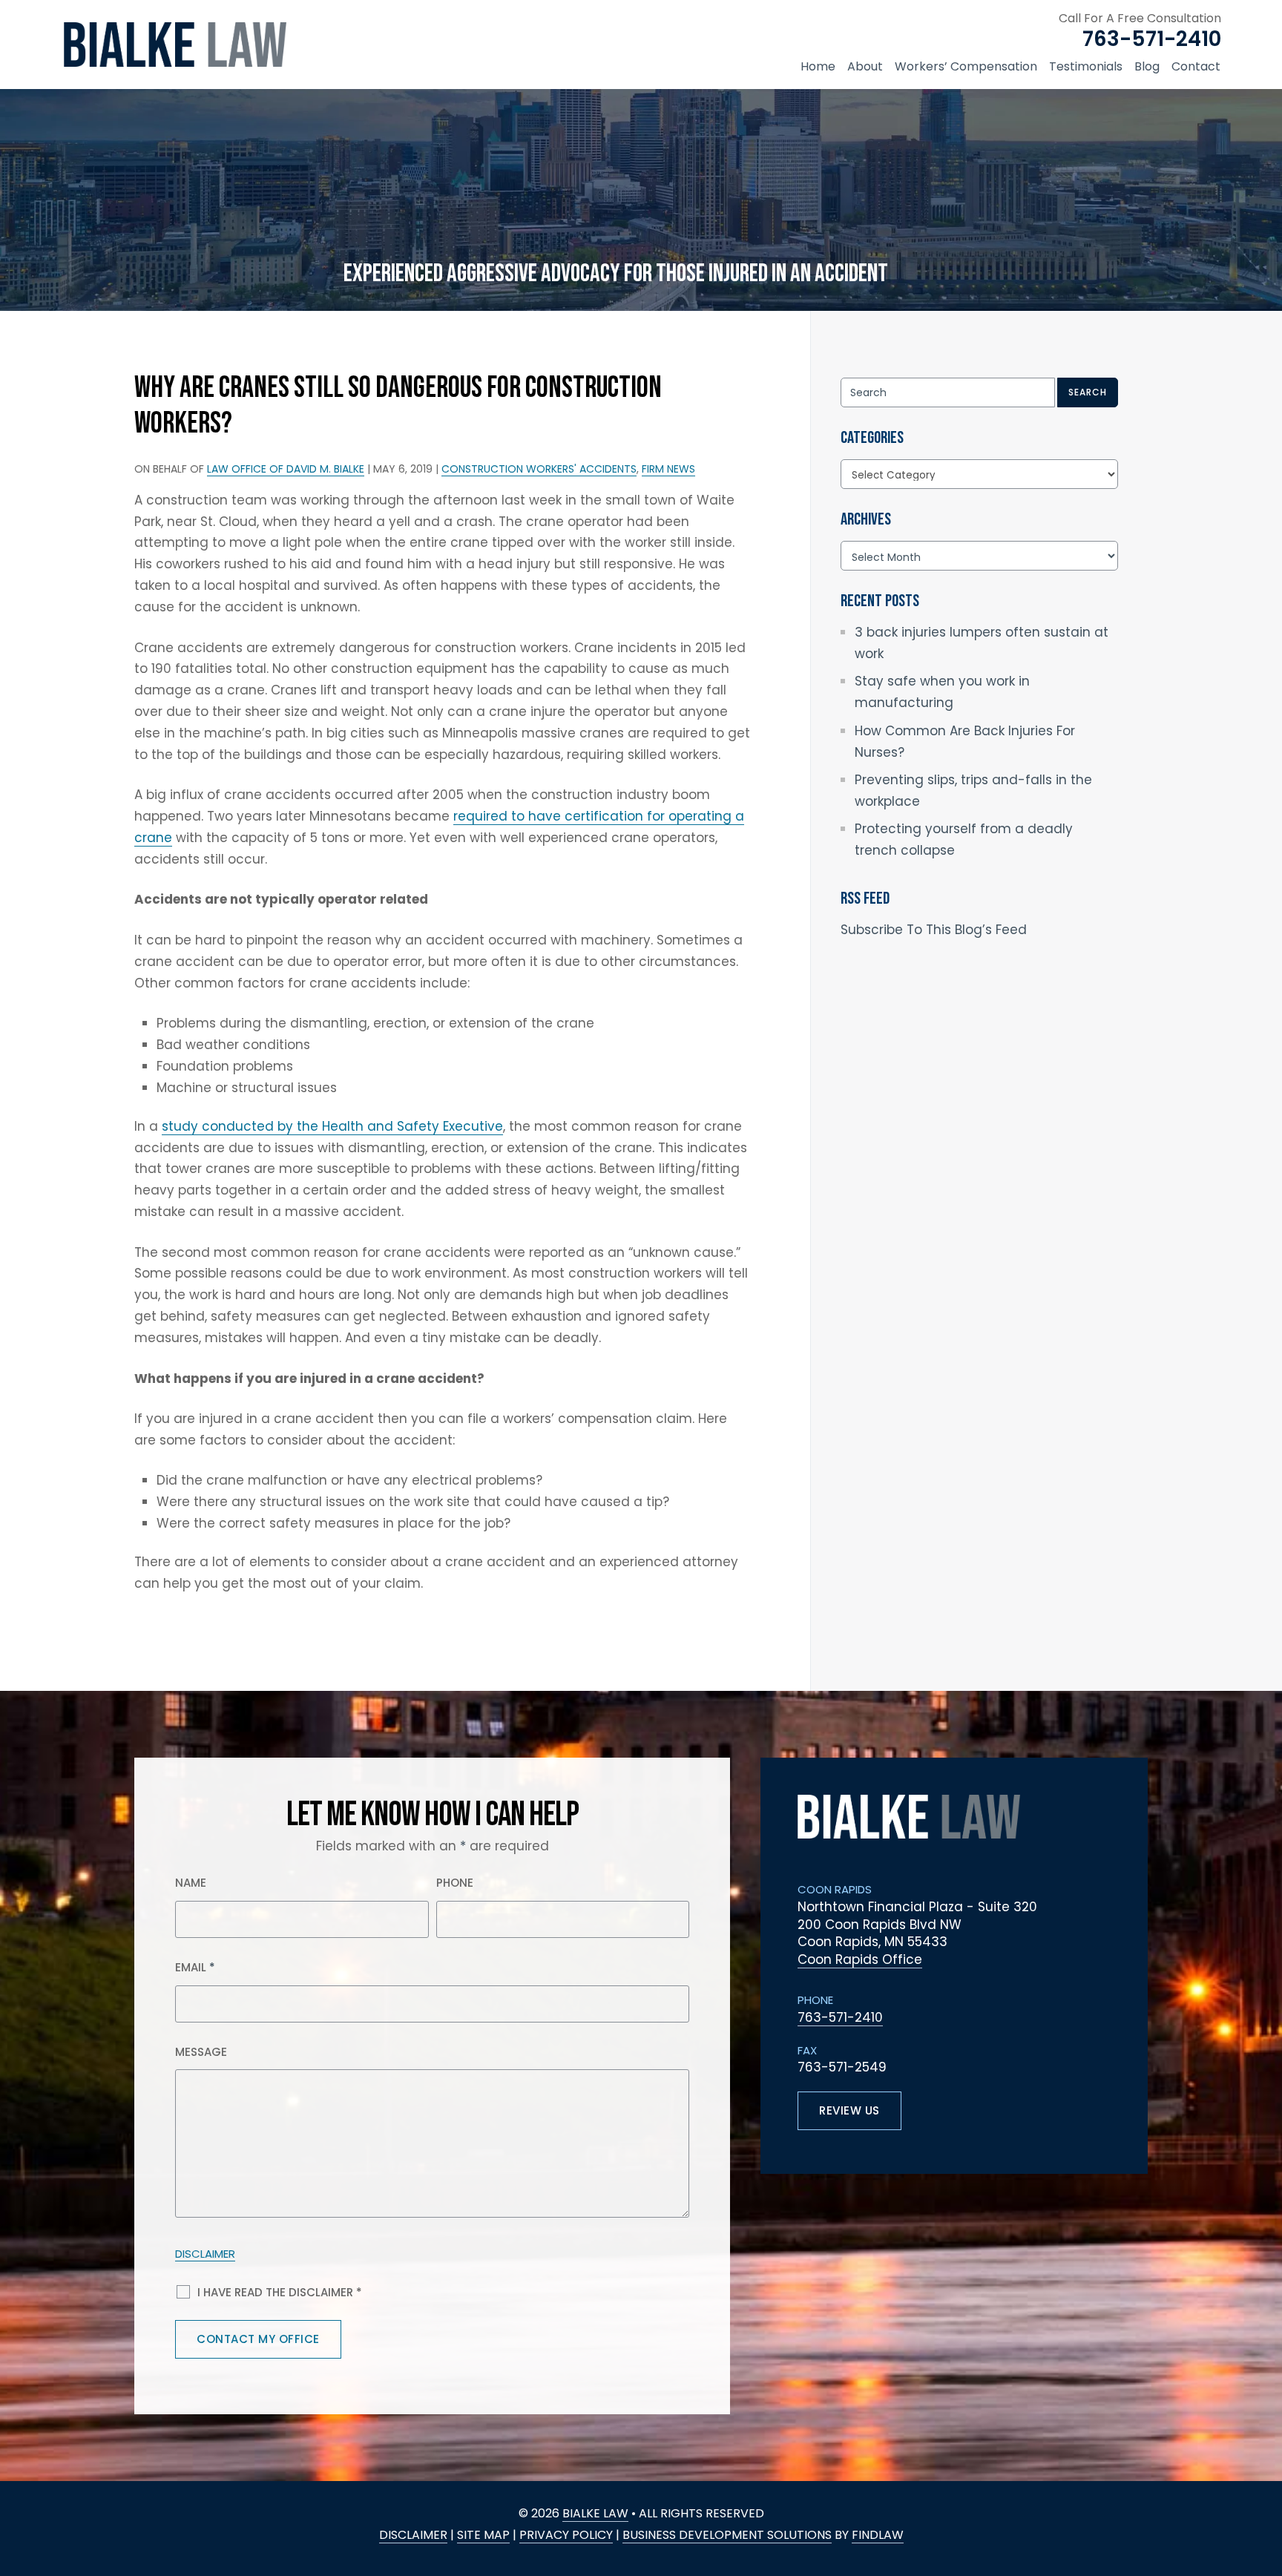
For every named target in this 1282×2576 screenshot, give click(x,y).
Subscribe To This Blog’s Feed (934, 930)
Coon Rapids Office (860, 1959)
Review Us (849, 2110)
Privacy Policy (566, 2535)
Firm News (668, 469)
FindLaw (878, 2535)
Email (195, 1967)
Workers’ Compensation (966, 66)
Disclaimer (205, 2254)
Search (1088, 392)
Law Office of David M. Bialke (286, 469)
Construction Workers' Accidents (539, 469)
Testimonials (1086, 66)
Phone (455, 1883)
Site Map (483, 2535)
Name (191, 1883)
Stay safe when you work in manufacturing (942, 692)
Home (818, 66)
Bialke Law (595, 2513)
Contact (1196, 66)
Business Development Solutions (727, 2535)
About (865, 66)
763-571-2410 (1152, 39)
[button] (1263, 2488)
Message (201, 2052)
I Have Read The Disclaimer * (280, 2292)
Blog (1147, 66)
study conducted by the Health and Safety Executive (332, 1126)
